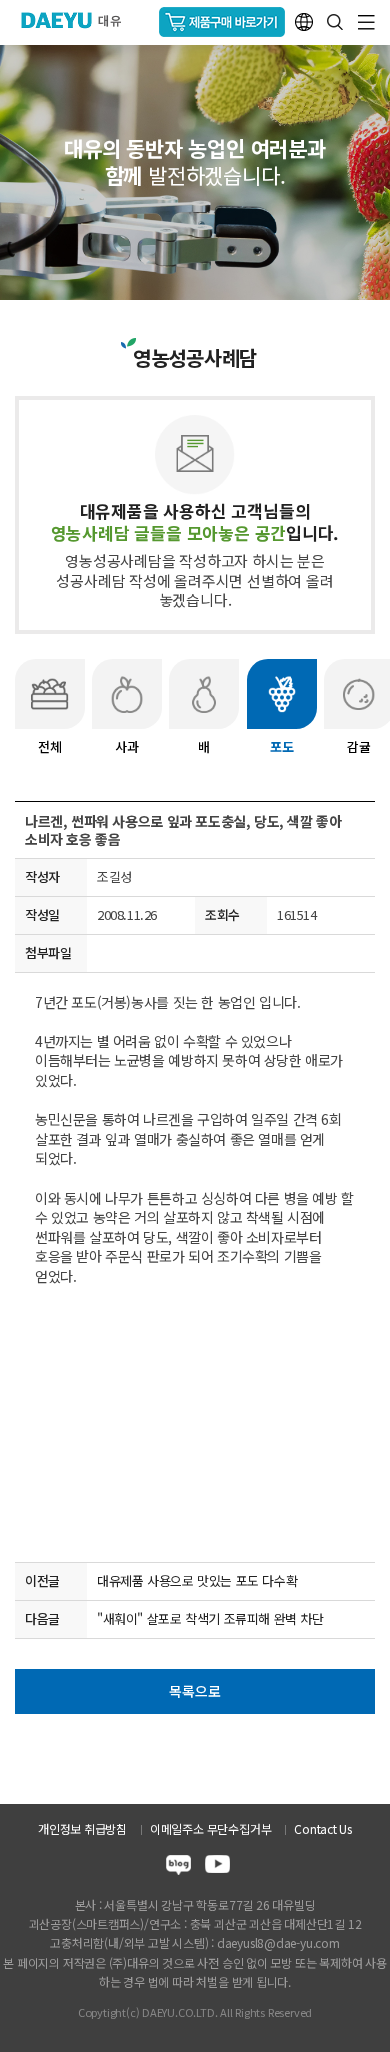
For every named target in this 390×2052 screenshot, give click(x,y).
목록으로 (194, 1691)
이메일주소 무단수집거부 (210, 1828)
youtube (217, 1867)
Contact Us (323, 1828)
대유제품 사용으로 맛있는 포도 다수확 (197, 1580)
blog (178, 1867)
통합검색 (335, 22)
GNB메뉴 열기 (366, 22)
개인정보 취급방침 (82, 1828)
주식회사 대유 (79, 20)
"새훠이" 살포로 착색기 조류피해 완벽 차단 (210, 1618)
